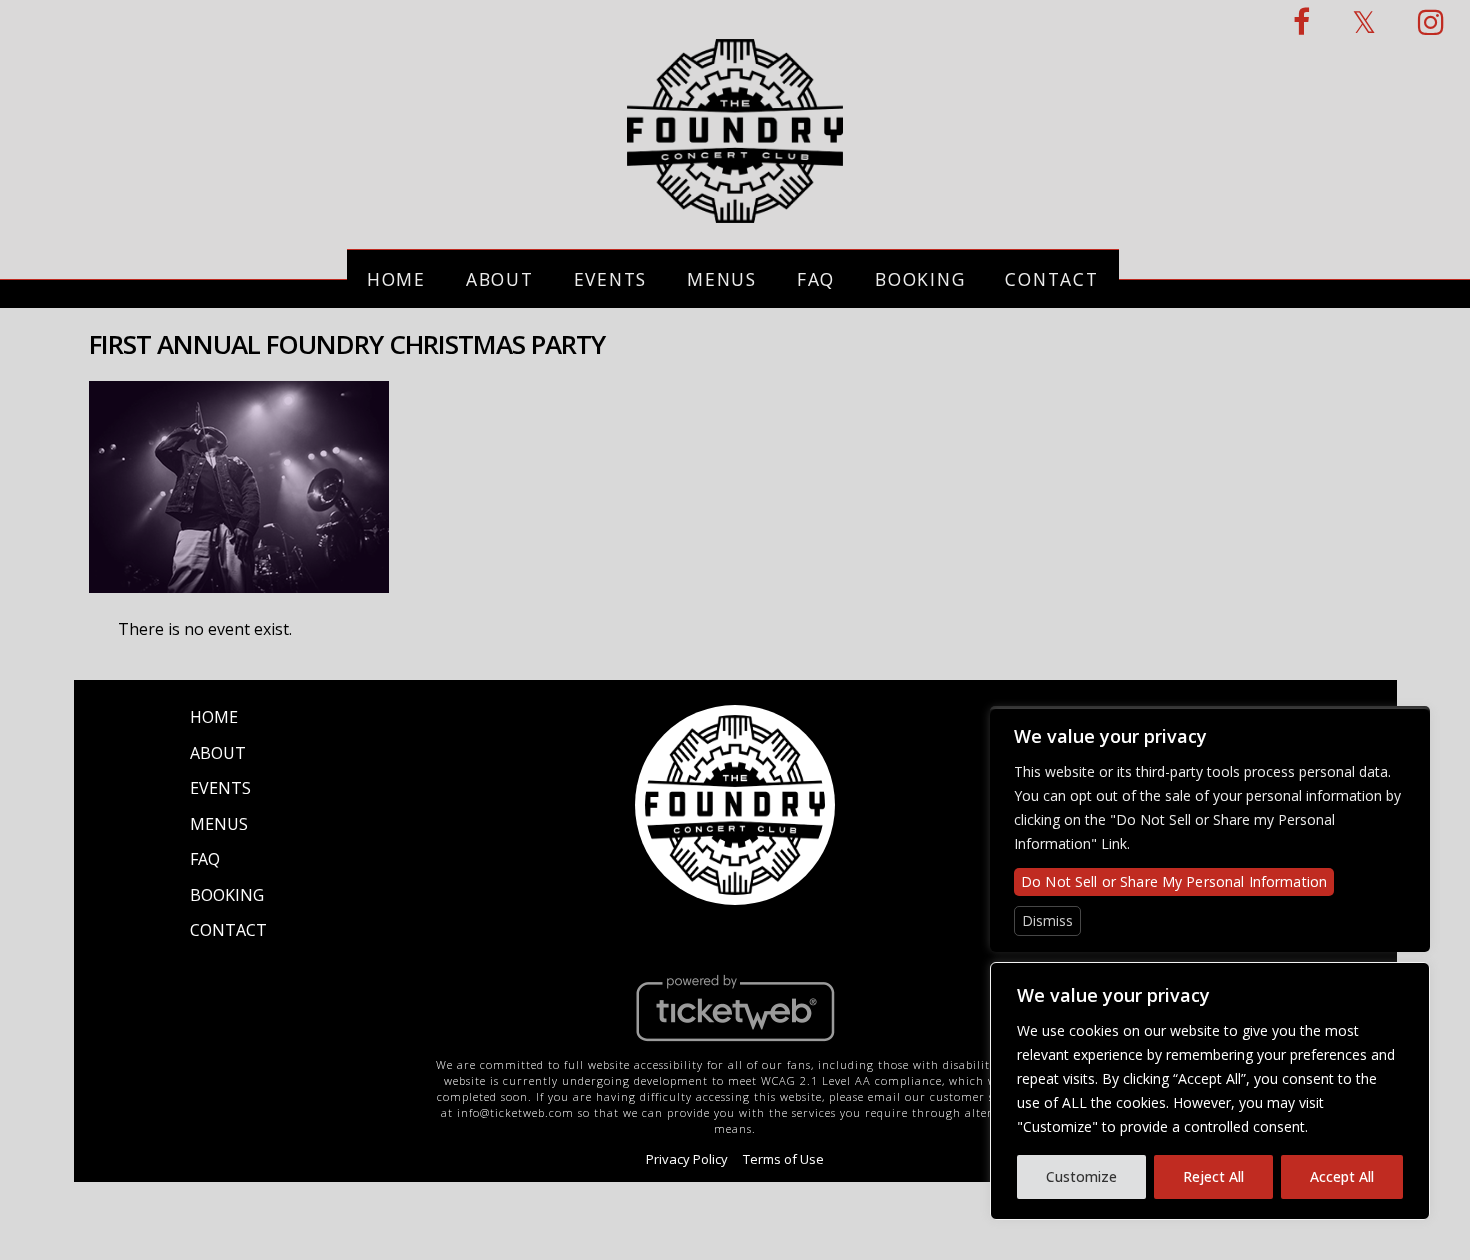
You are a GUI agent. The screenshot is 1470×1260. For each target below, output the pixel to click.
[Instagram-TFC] (1432, 21)
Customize (1081, 1176)
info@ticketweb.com (515, 1112)
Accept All (1342, 1176)
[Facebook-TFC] (1302, 21)
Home (396, 279)
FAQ (816, 279)
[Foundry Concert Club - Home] (735, 211)
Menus (722, 279)
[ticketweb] (735, 1046)
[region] (1210, 1091)
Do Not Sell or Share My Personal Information (1174, 881)
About (500, 279)
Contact (1051, 279)
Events (611, 279)
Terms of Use (783, 1159)
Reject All (1213, 1176)
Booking (920, 279)
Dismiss (1047, 920)
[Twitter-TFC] (1365, 21)
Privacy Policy (687, 1159)
